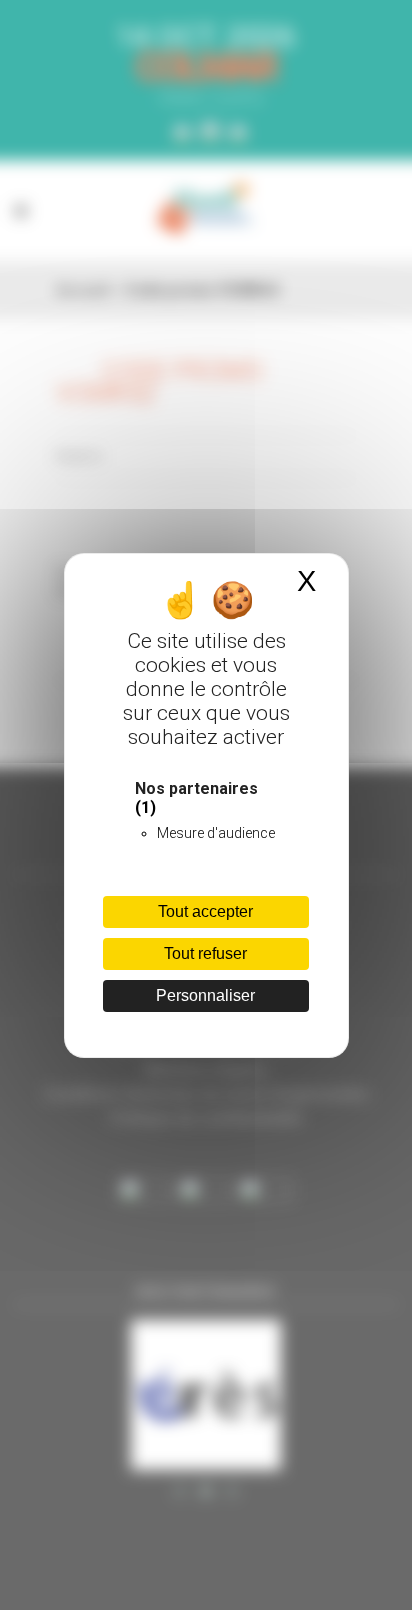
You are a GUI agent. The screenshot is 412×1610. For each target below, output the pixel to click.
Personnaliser (205, 995)
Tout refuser (205, 953)
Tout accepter (205, 911)
